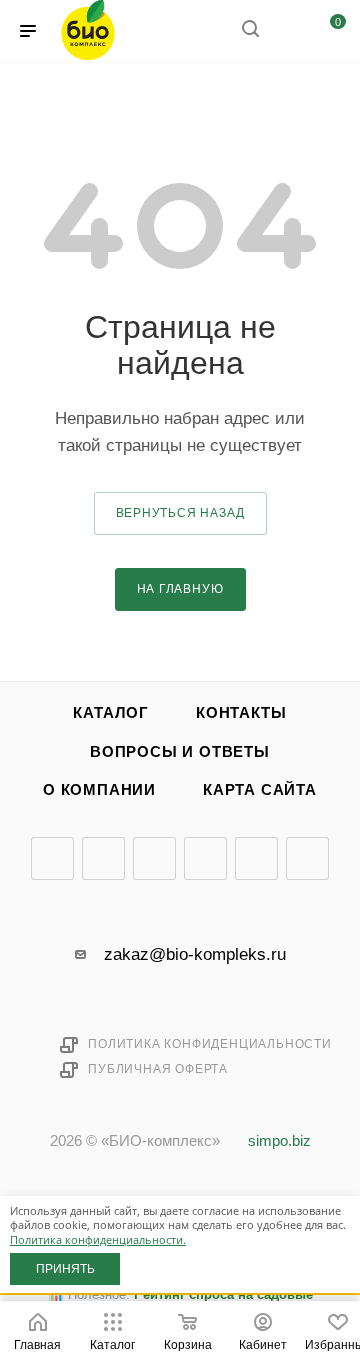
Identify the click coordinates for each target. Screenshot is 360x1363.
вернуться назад (180, 513)
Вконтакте (52, 858)
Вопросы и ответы (180, 752)
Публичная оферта (158, 1069)
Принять (65, 1269)
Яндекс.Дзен (256, 858)
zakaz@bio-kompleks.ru (195, 954)
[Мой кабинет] (288, 31)
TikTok (307, 858)
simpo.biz (279, 1141)
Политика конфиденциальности (210, 1044)
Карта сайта (260, 790)
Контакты (241, 713)
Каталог (111, 713)
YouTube (154, 858)
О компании (99, 790)
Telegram (103, 858)
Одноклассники (205, 858)
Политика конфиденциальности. (98, 1239)
